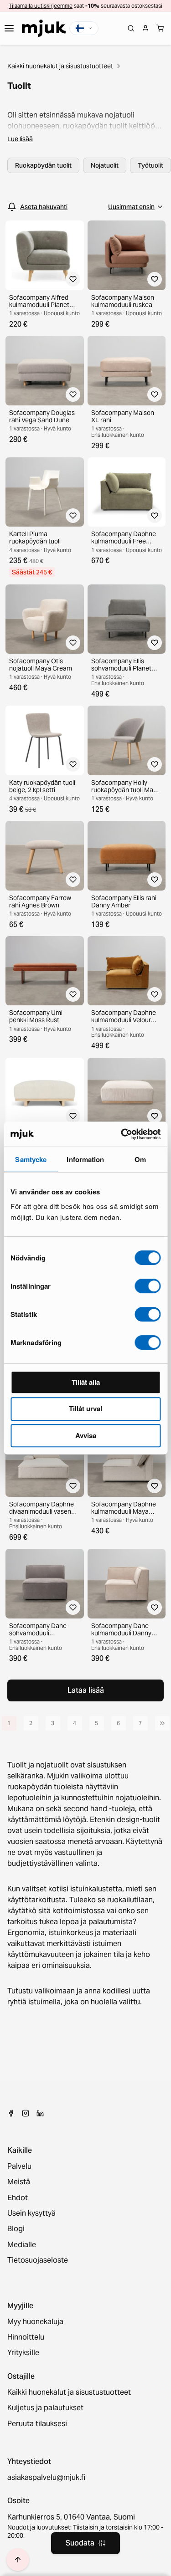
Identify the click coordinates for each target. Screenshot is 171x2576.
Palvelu (19, 2166)
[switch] (148, 1286)
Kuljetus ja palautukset (45, 2408)
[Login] (145, 28)
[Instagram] (26, 2113)
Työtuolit (150, 165)
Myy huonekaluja (35, 2322)
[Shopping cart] (160, 28)
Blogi (16, 2229)
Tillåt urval (85, 1408)
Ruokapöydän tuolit (43, 165)
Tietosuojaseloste (38, 2260)
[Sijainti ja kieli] (84, 28)
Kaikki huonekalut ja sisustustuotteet (60, 66)
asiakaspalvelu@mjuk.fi (46, 2478)
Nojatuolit (105, 165)
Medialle (22, 2245)
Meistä (19, 2182)
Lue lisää (20, 139)
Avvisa (86, 1435)
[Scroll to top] (18, 2560)
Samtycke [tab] (31, 1159)
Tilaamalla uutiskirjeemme (41, 6)
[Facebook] (11, 2113)
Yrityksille (23, 2353)
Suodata (80, 2543)
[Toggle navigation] (9, 28)
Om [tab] (140, 1159)
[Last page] (162, 1723)
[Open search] (131, 28)
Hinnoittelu (26, 2337)
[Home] (44, 28)
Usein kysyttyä (31, 2213)
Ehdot (18, 2198)
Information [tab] (85, 1159)
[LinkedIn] (40, 2113)
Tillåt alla (86, 1382)
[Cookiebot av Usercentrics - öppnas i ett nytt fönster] (122, 1134)
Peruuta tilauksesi (37, 2424)
